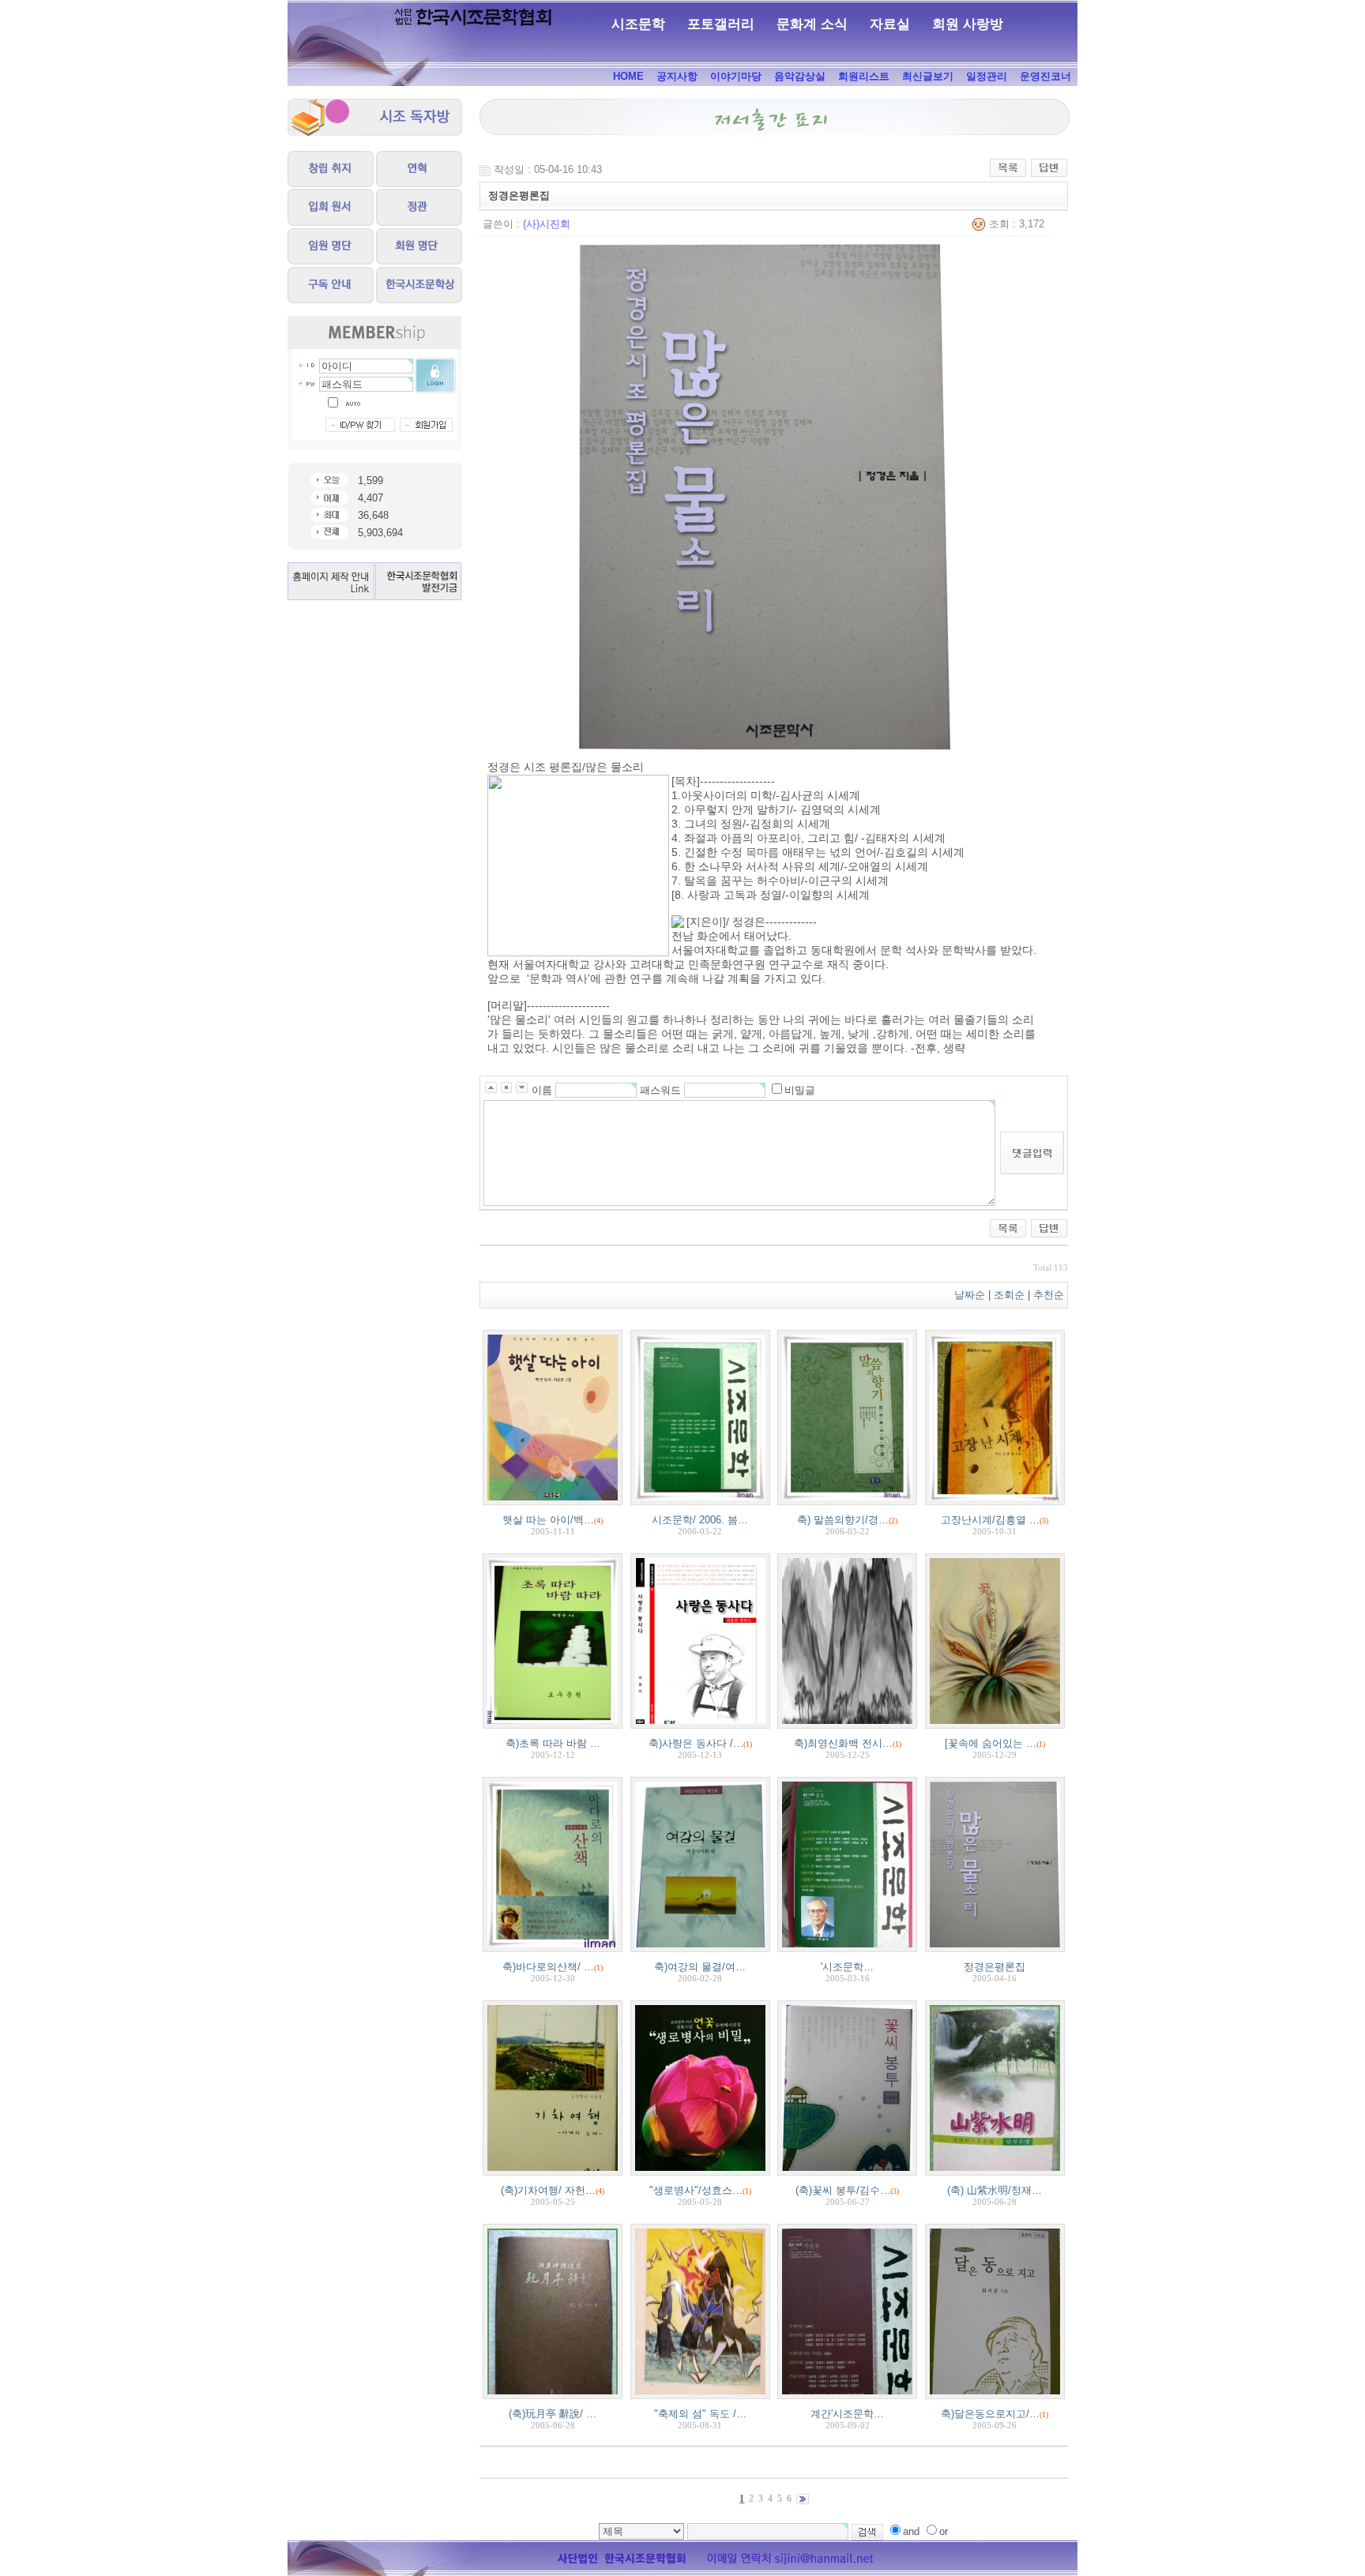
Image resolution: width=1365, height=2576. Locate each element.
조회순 (1009, 1295)
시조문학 (638, 24)
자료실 (890, 24)
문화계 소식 (812, 24)
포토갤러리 (721, 24)
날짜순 (970, 1295)
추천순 (1050, 1295)
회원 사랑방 (968, 24)
